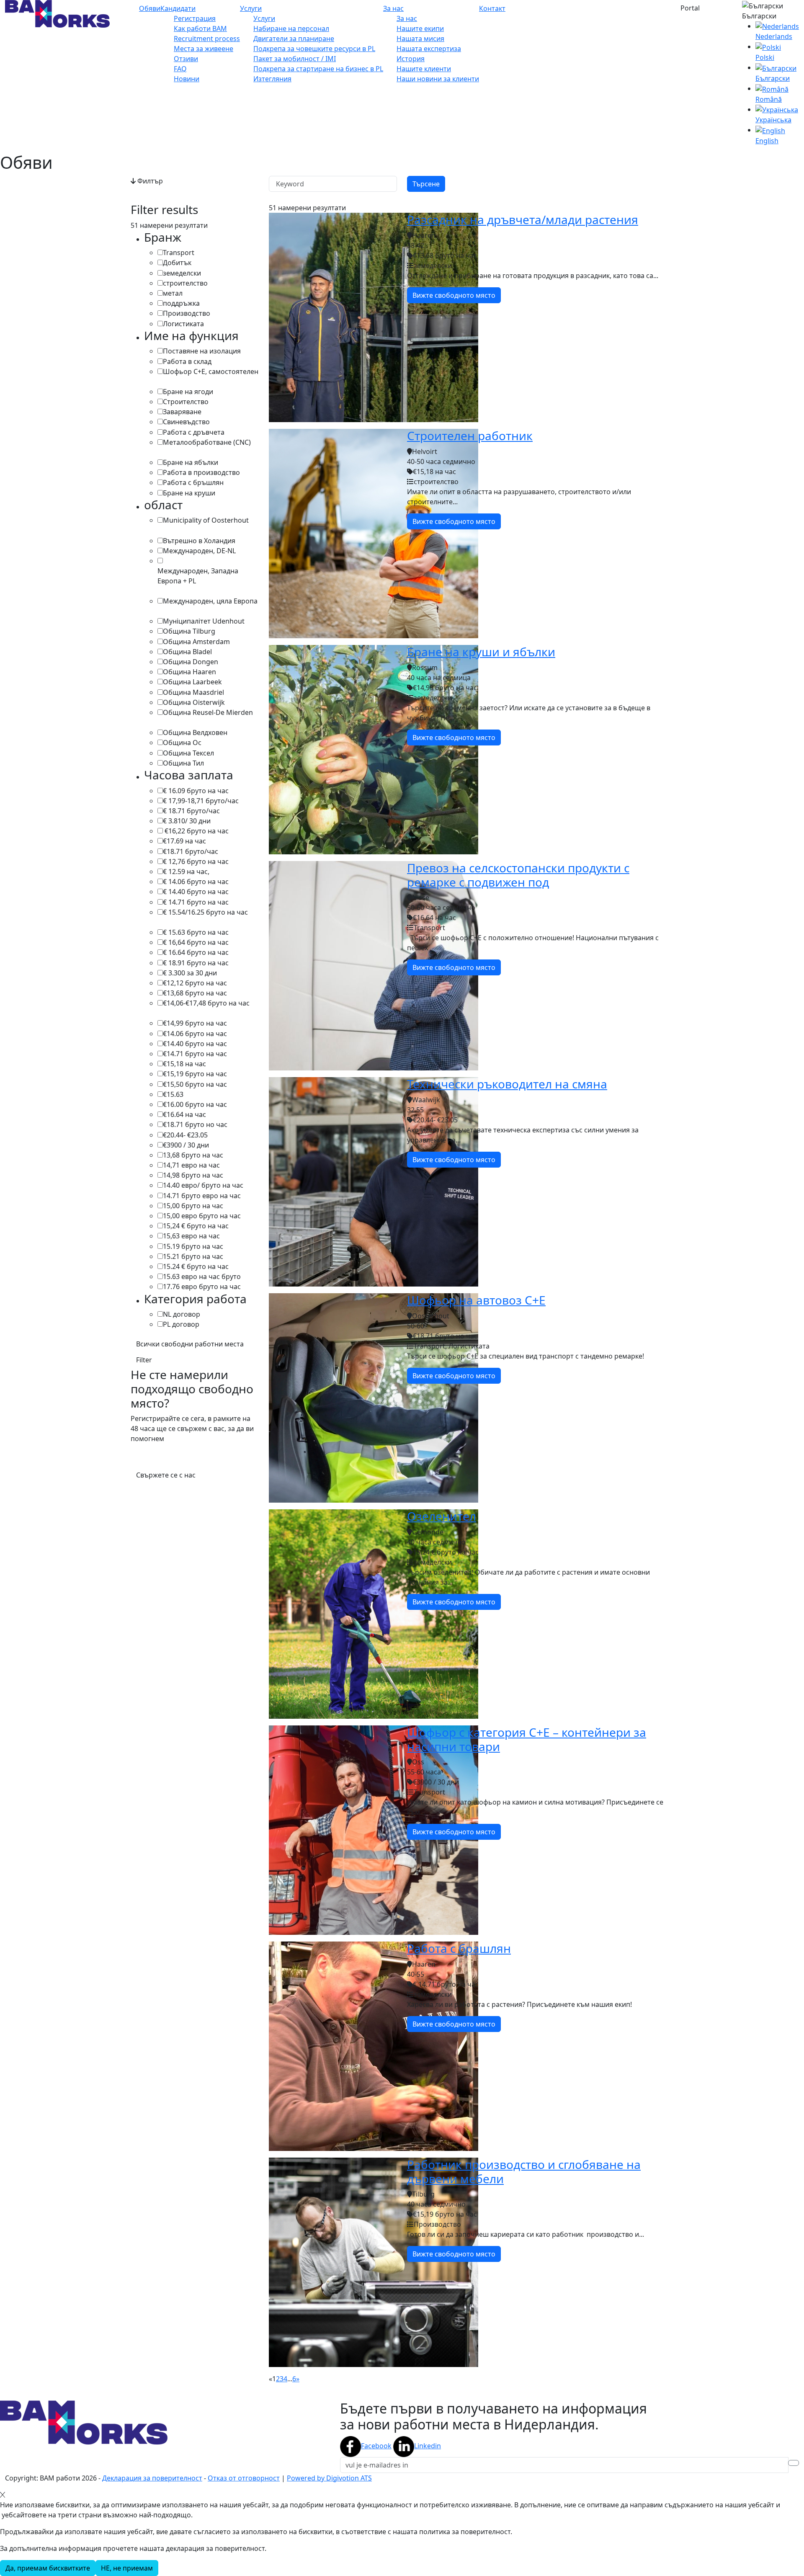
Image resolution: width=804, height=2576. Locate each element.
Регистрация (195, 18)
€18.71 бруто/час (191, 851)
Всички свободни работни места (190, 1344)
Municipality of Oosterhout (206, 520)
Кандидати (178, 8)
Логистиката (183, 324)
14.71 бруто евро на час (202, 1196)
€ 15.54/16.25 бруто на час (205, 912)
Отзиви (186, 59)
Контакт (492, 8)
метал (173, 293)
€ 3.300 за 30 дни (190, 973)
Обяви (150, 8)
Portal (690, 8)
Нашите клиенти (424, 69)
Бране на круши (189, 493)
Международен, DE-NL (199, 551)
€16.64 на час (184, 1114)
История (411, 59)
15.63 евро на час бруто (202, 1276)
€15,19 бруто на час (195, 1074)
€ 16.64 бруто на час (196, 952)
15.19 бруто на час (193, 1246)
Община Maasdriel (193, 692)
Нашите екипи (420, 28)
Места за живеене (204, 49)
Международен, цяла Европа (210, 601)
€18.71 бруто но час (195, 1124)
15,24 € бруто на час (196, 1226)
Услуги (251, 8)
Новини (187, 79)
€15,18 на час (184, 1064)
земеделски (182, 273)
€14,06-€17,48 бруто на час (206, 1003)
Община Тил (183, 763)
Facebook (376, 2446)
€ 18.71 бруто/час (191, 811)
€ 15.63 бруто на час (196, 932)
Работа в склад (187, 361)
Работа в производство (201, 472)
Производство (187, 313)
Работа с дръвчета (194, 432)
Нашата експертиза (429, 49)
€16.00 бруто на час (195, 1104)
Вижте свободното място (454, 295)
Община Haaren (189, 672)
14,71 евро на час (191, 1165)
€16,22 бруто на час (196, 831)
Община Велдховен (195, 732)
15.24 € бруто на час (196, 1266)
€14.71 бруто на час (195, 1054)
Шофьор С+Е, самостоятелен (211, 371)
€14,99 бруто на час (195, 1023)
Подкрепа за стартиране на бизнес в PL (318, 69)
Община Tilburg (189, 631)
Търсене (426, 184)
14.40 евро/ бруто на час (203, 1185)
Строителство (186, 402)
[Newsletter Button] (794, 2463)
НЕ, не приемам (127, 2568)
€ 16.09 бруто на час (196, 791)
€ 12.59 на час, (186, 872)
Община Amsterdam (196, 642)
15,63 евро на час (191, 1236)
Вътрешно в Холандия (199, 541)
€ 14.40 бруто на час (196, 892)
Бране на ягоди (188, 392)
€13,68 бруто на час (195, 993)
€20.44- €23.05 (185, 1135)
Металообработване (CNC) (207, 442)
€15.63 (173, 1094)
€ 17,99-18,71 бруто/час (201, 801)
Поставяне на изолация (202, 351)
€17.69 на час (184, 841)
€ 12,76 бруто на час (196, 861)
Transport (179, 253)
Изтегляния (272, 79)
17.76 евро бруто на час (202, 1287)
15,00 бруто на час (193, 1206)
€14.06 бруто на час (195, 1034)
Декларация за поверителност (152, 2478)
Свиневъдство (186, 422)
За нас (393, 8)
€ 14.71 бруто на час (196, 902)
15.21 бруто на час (193, 1256)
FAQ (180, 69)
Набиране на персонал (291, 28)
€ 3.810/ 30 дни (187, 821)
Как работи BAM (200, 28)
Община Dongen (191, 662)
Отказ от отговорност (244, 2478)
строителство (185, 283)
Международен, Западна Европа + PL (198, 576)
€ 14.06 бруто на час (196, 882)
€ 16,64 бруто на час (196, 942)
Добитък (177, 263)
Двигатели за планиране (294, 39)
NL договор (182, 1314)
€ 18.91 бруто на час (196, 963)
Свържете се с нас (166, 1475)
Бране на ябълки (191, 462)
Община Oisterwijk (194, 702)
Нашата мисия (420, 39)
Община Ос (182, 743)
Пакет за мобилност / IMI (295, 59)
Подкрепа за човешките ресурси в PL (314, 49)
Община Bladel (187, 652)
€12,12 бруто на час (195, 983)
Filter (144, 1360)
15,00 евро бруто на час (202, 1216)
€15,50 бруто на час (195, 1084)
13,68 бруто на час (193, 1155)
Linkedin (428, 2446)
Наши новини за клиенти (438, 79)
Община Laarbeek (192, 682)
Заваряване (182, 412)
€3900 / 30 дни (186, 1145)
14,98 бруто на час (193, 1175)
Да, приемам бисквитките (48, 2568)
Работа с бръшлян (193, 482)
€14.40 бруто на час (195, 1044)
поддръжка (181, 303)
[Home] (57, 13)
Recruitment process (207, 39)
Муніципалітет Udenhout (204, 621)
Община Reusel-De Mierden (208, 712)
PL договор (181, 1324)
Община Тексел (188, 753)
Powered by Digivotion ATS (329, 2478)
